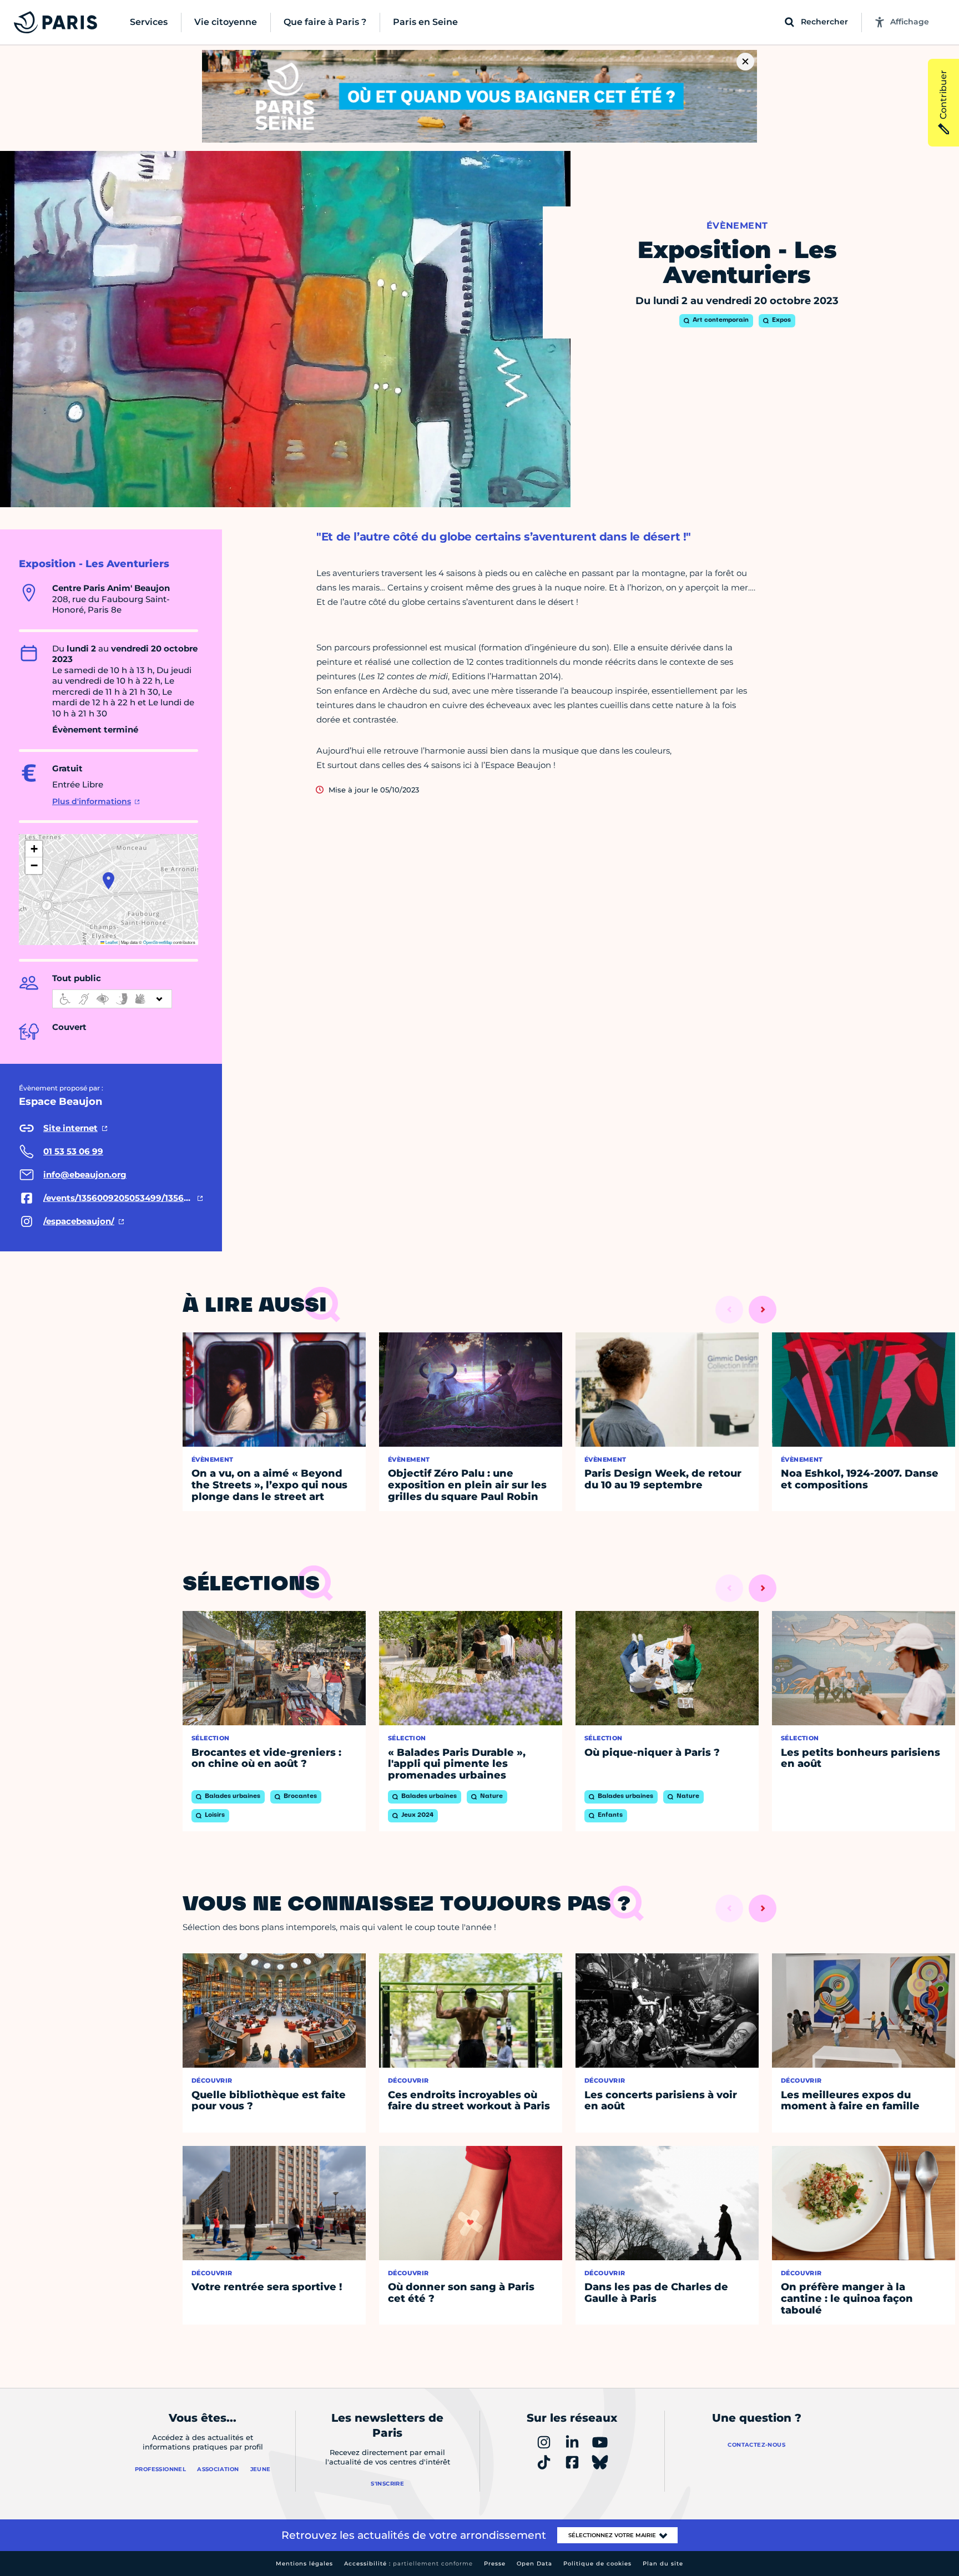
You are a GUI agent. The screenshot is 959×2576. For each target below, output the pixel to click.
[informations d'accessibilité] (112, 999)
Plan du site (663, 2564)
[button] (108, 881)
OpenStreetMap (158, 942)
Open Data (534, 2564)
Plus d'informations (92, 801)
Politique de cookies (597, 2564)
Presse (495, 2564)
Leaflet (111, 942)
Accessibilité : (408, 2564)
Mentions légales (304, 2564)
